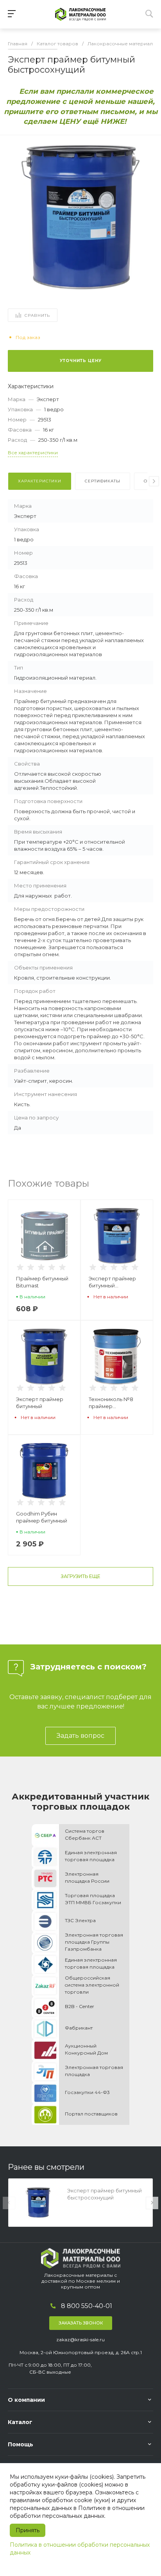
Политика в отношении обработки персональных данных (80, 2549)
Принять (28, 2530)
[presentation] (154, 481)
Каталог (20, 2422)
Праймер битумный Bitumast (42, 1282)
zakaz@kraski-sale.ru (80, 2339)
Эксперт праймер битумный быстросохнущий (112, 1282)
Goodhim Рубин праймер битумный (42, 1517)
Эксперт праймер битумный (40, 1403)
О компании (26, 2400)
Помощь (21, 2444)
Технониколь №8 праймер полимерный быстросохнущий (112, 1403)
